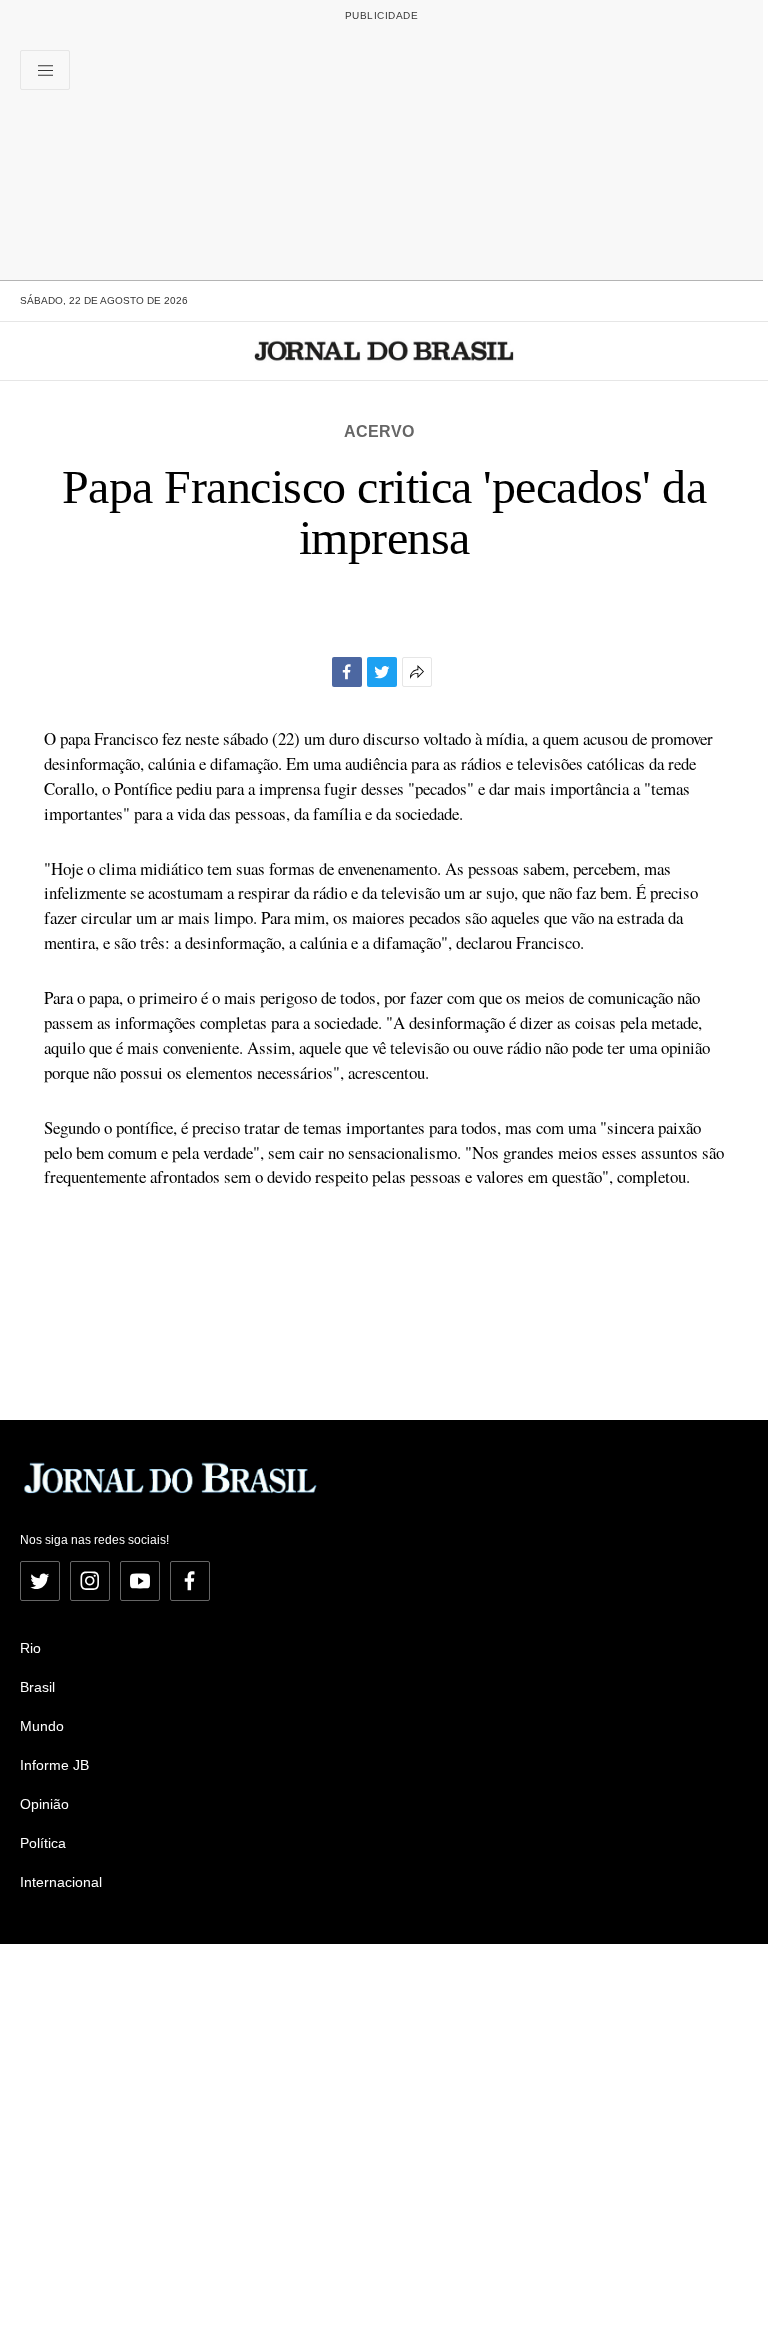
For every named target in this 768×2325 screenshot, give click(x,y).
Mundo (42, 1726)
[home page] (384, 351)
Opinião (44, 1804)
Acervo (379, 431)
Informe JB (54, 1765)
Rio (30, 1648)
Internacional (61, 1882)
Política (43, 1843)
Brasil (37, 1687)
